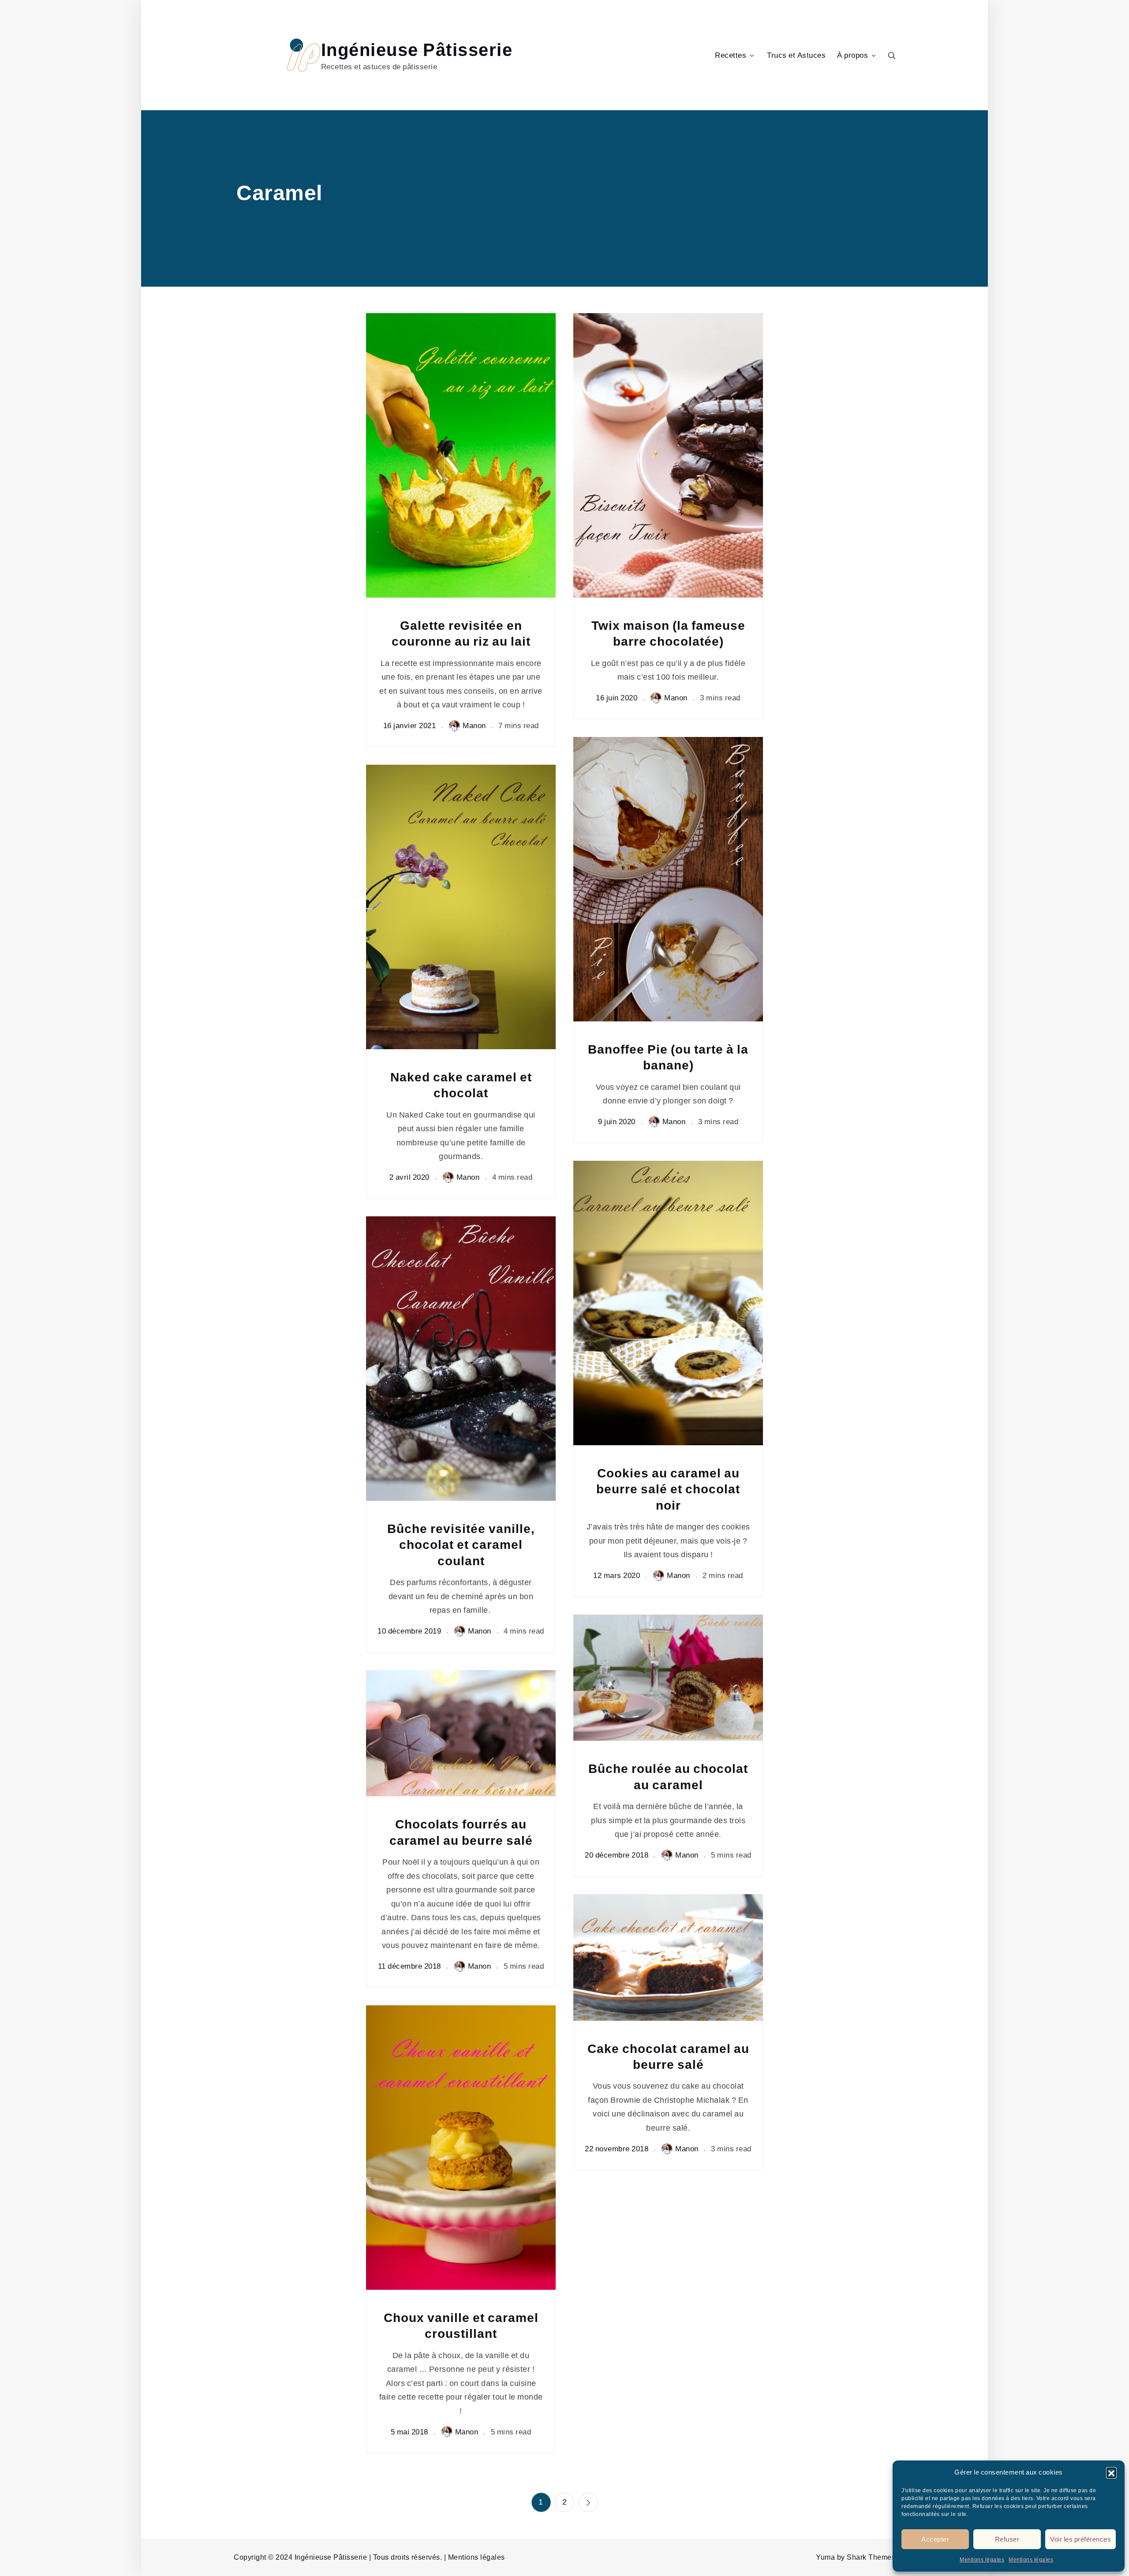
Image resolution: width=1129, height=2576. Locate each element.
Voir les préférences (1080, 2539)
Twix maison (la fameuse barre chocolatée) (668, 634)
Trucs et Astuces (796, 55)
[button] (1111, 2472)
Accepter (935, 2539)
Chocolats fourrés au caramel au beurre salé (461, 1832)
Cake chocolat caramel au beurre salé (668, 2057)
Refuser (1007, 2539)
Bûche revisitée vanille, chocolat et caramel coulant (461, 1545)
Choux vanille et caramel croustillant (461, 2326)
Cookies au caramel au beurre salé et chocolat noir (668, 1489)
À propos (852, 55)
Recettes (731, 55)
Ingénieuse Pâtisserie (417, 50)
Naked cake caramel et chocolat (461, 1085)
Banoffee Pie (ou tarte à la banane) (668, 1057)
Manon (474, 725)
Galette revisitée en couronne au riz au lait (461, 634)
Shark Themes (871, 2557)
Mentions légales (982, 2560)
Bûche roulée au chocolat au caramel (668, 1777)
